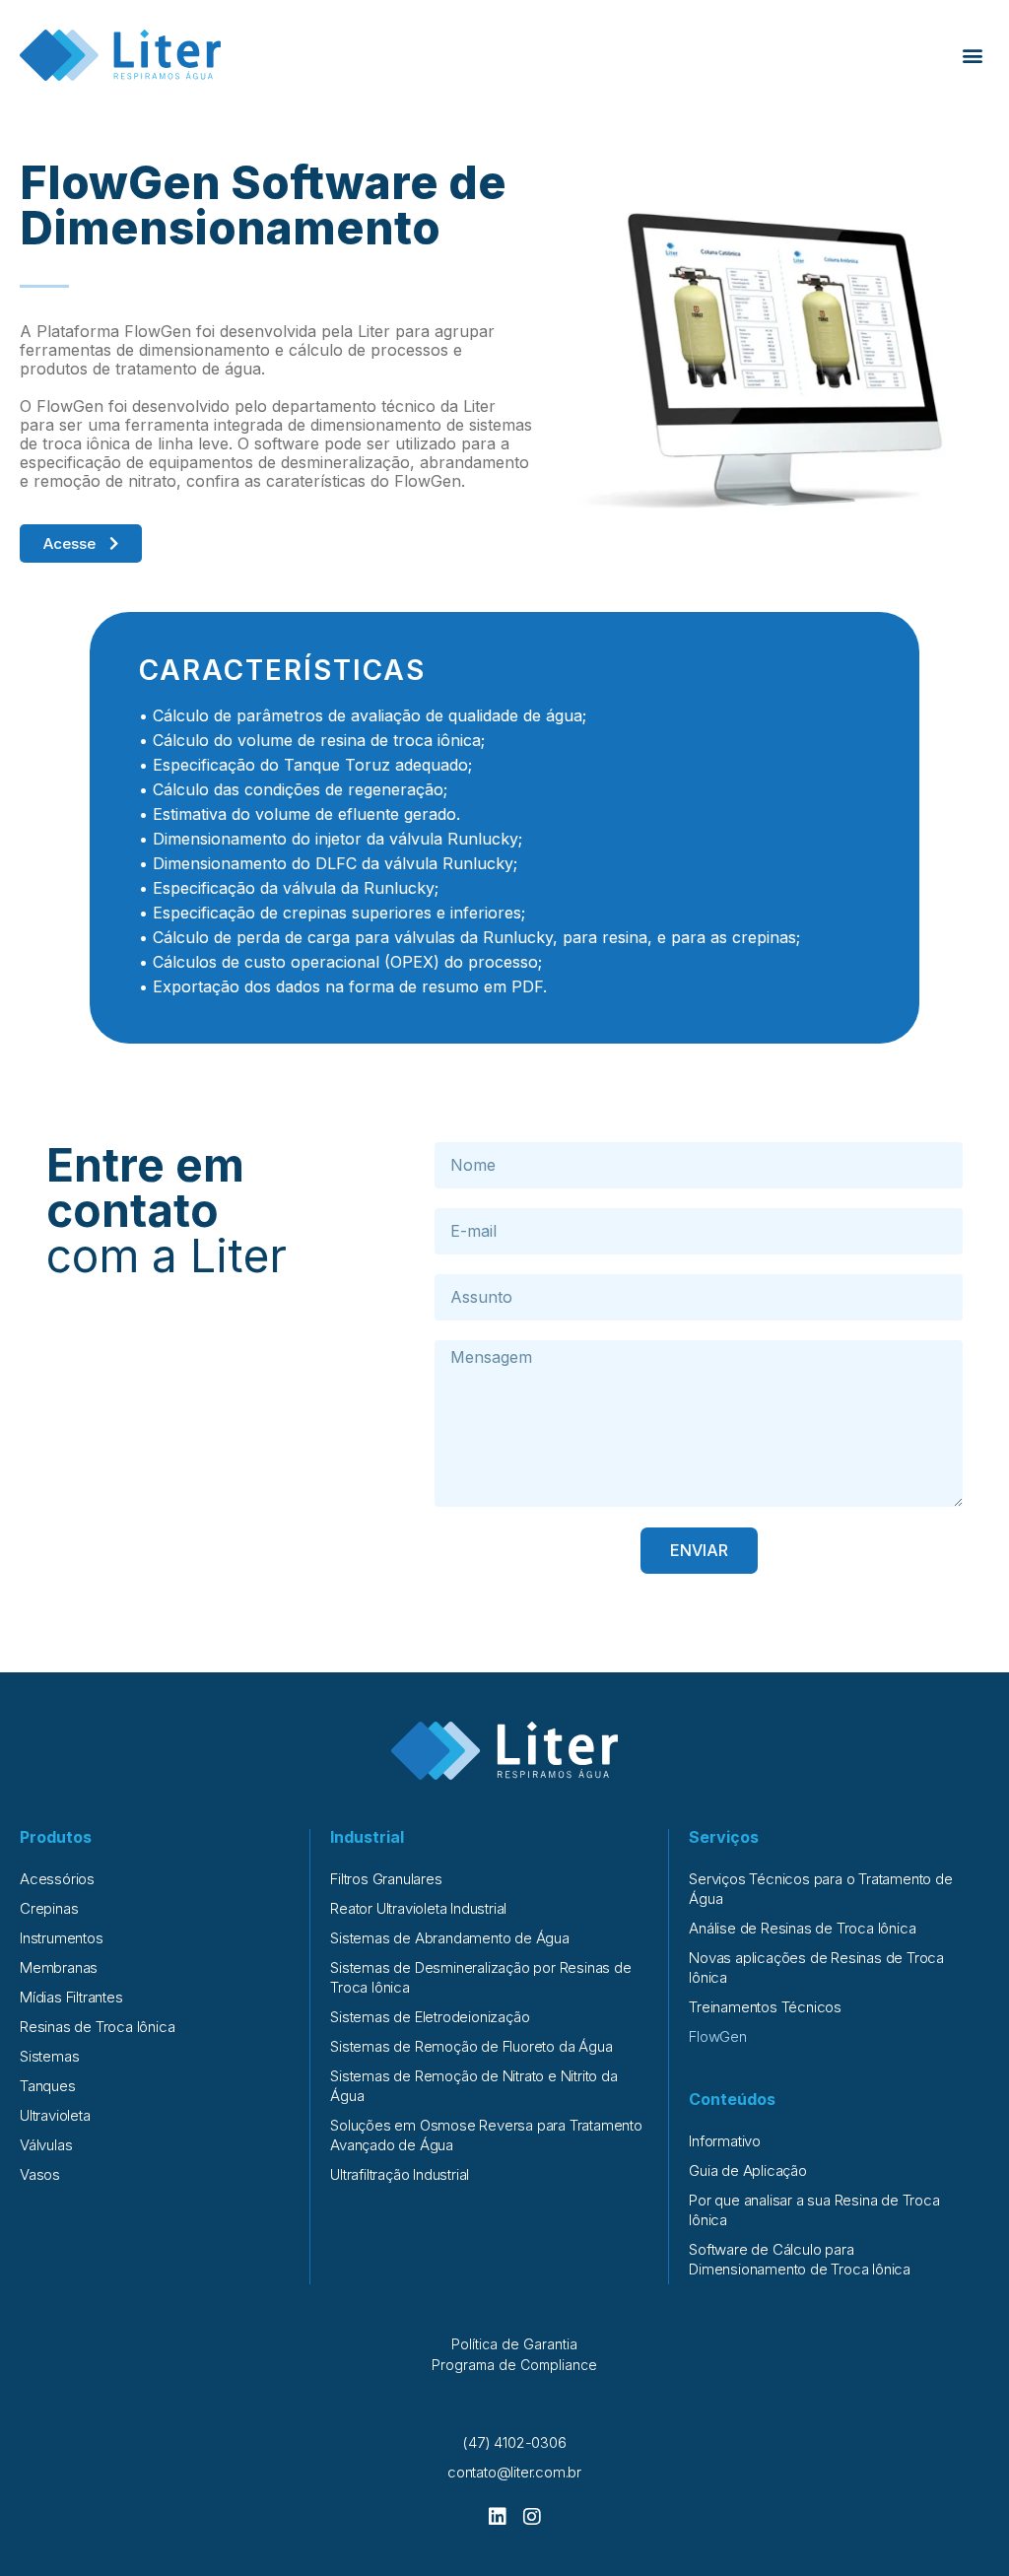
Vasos (40, 2174)
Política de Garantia (514, 2344)
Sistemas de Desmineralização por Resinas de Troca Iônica (480, 1977)
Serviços (724, 1837)
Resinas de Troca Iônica (97, 2027)
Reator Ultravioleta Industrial (418, 1908)
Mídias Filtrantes (71, 1997)
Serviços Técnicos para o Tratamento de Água (820, 1889)
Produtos (56, 1837)
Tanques (48, 2086)
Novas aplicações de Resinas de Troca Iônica (816, 1967)
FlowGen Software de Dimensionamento (263, 205)
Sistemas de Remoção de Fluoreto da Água (471, 2046)
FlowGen (718, 2036)
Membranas (59, 1967)
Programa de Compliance (514, 2365)
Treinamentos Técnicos (765, 2007)
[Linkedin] (498, 2517)
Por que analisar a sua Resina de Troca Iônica (814, 2210)
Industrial (367, 1837)
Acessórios (57, 1879)
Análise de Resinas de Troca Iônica (802, 1928)
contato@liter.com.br (514, 2472)
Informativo (725, 2141)
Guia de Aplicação (748, 2170)
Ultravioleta (55, 2115)
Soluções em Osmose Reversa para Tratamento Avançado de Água (486, 2135)
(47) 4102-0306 (514, 2442)
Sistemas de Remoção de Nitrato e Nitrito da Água (473, 2086)
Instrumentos (62, 1938)
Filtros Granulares (386, 1879)
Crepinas (49, 1908)
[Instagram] (532, 2517)
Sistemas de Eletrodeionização (430, 2017)
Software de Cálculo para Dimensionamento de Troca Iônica (800, 2259)
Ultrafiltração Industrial (400, 2174)
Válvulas (46, 2145)
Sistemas (49, 2056)
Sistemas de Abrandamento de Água (450, 1938)
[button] (973, 56)
